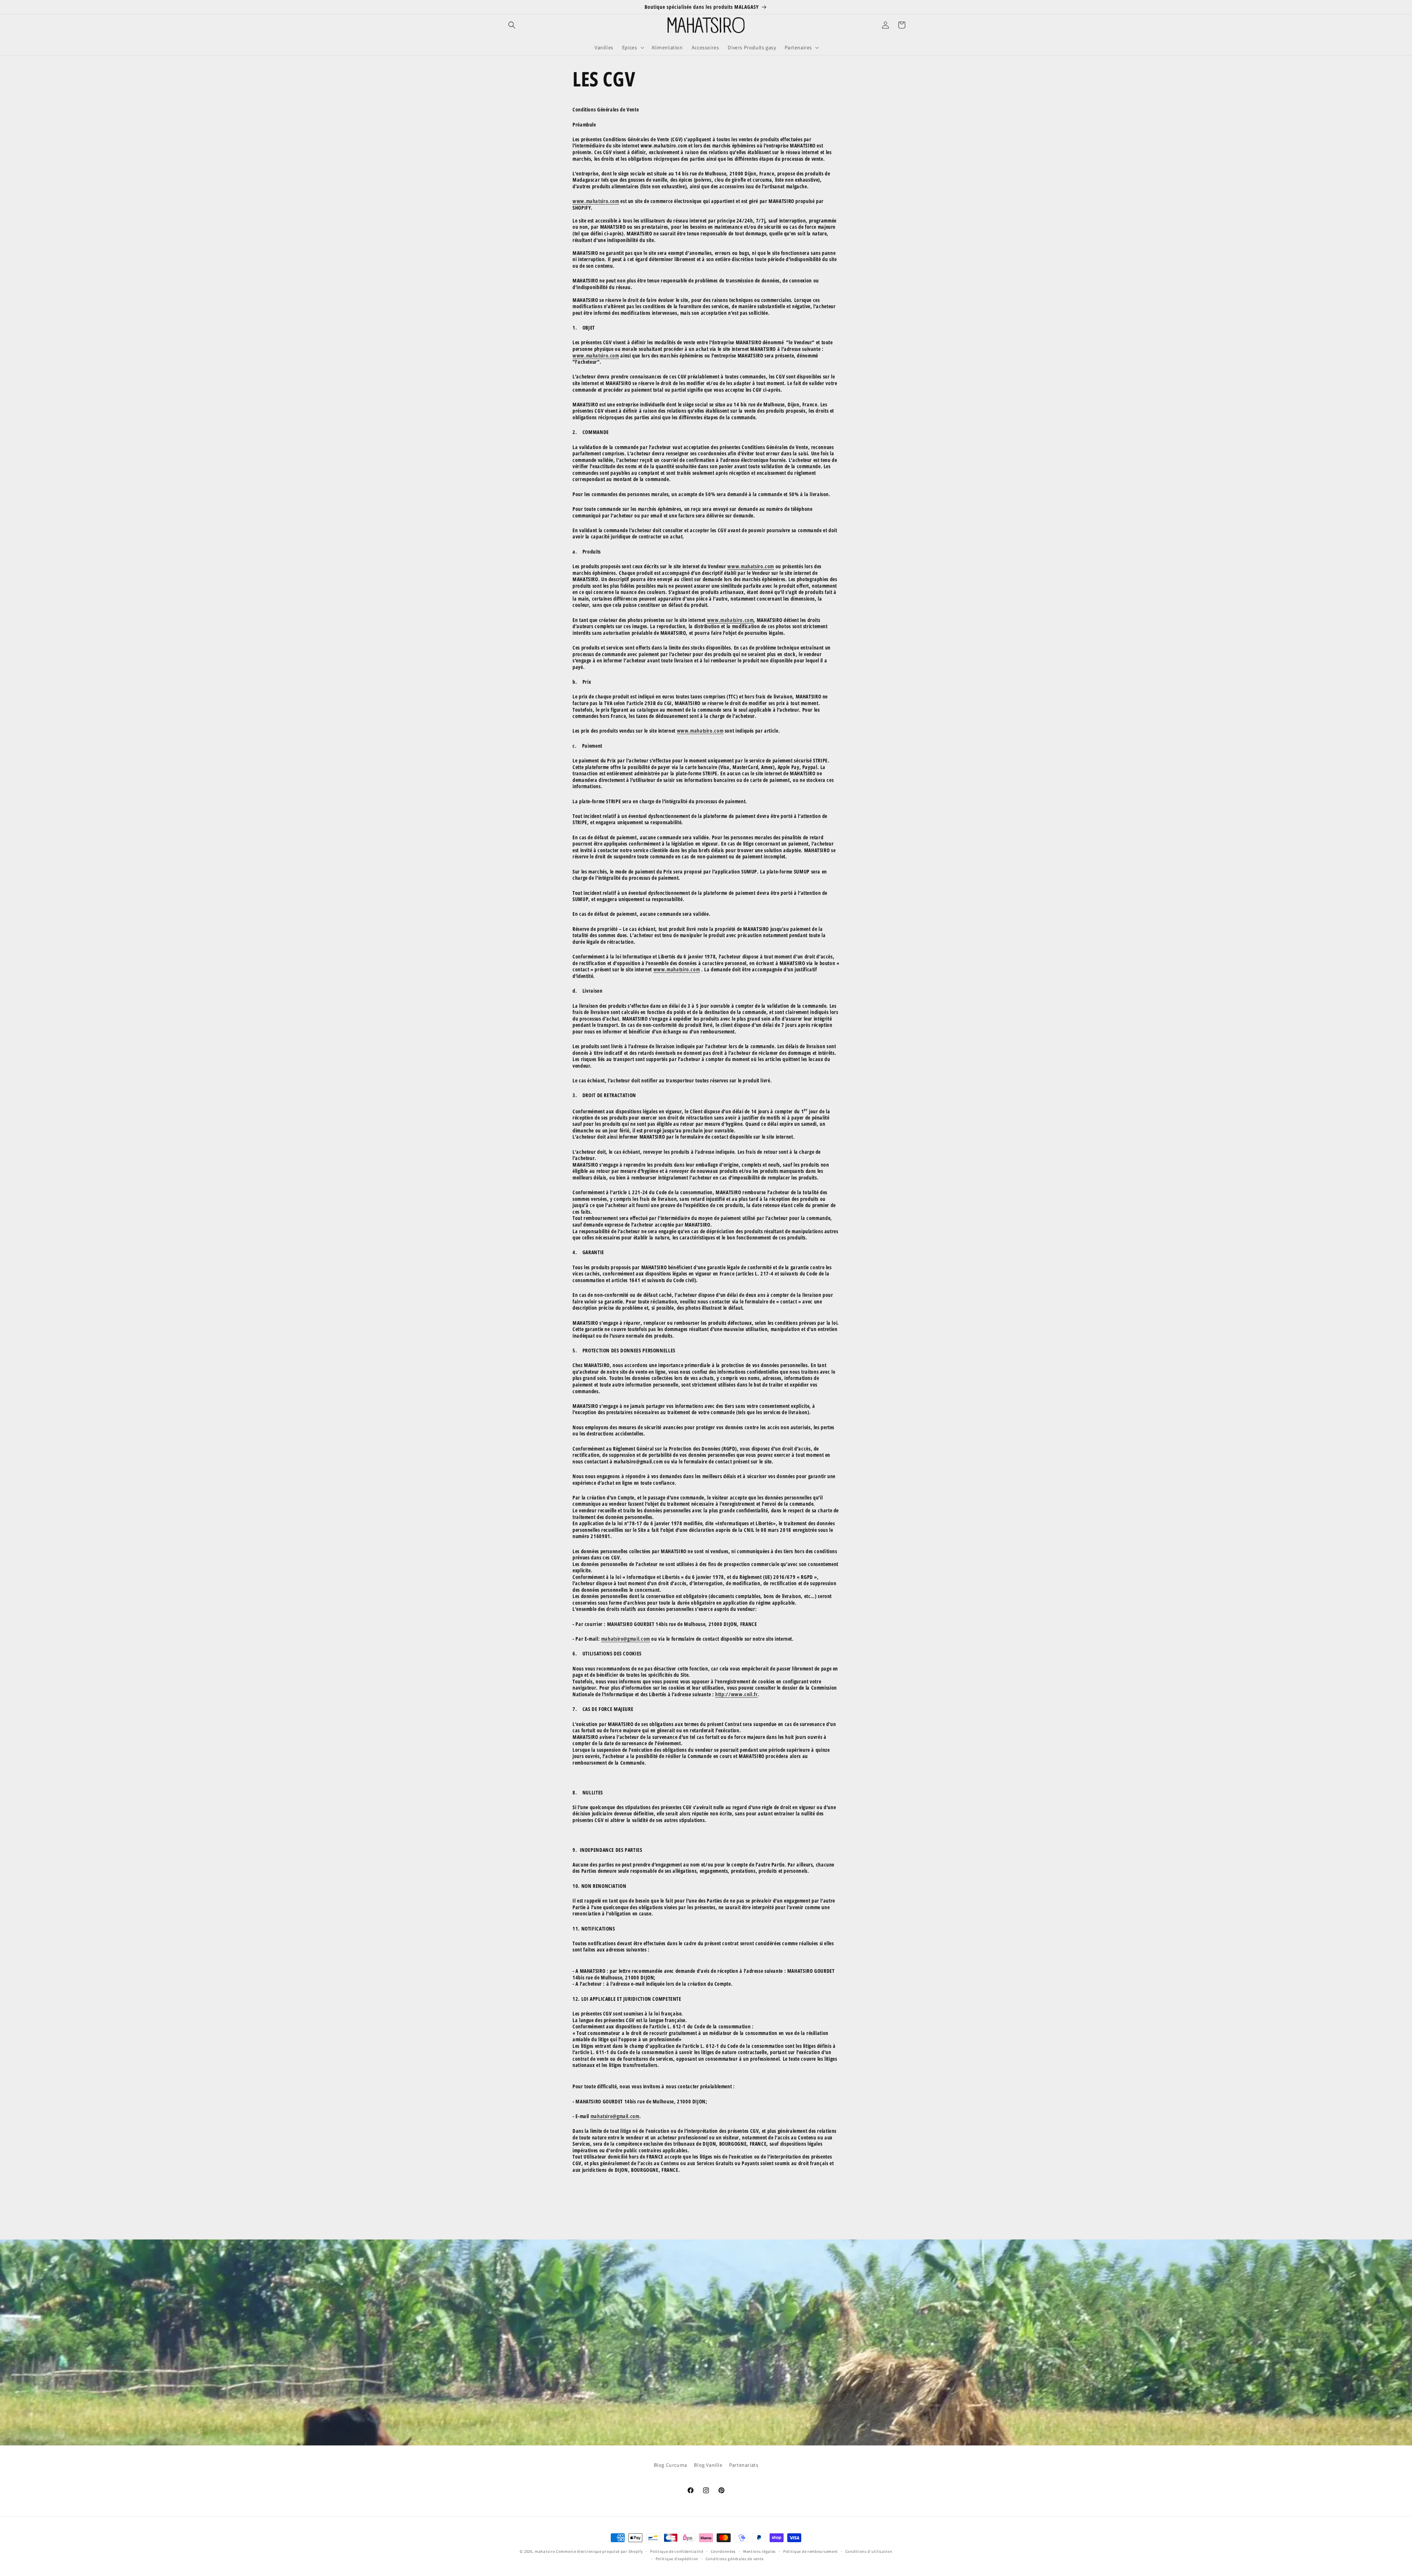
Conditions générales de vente (735, 2559)
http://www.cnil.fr (736, 1694)
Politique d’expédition (677, 2559)
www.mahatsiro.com (596, 201)
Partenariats (744, 2465)
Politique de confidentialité (677, 2551)
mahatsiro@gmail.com (626, 1639)
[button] (512, 25)
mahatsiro (545, 2551)
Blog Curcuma (671, 2465)
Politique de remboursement (811, 2551)
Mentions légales (760, 2551)
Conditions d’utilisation (869, 2551)
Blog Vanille (708, 2465)
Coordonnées (723, 2551)
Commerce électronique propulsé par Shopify (599, 2551)
